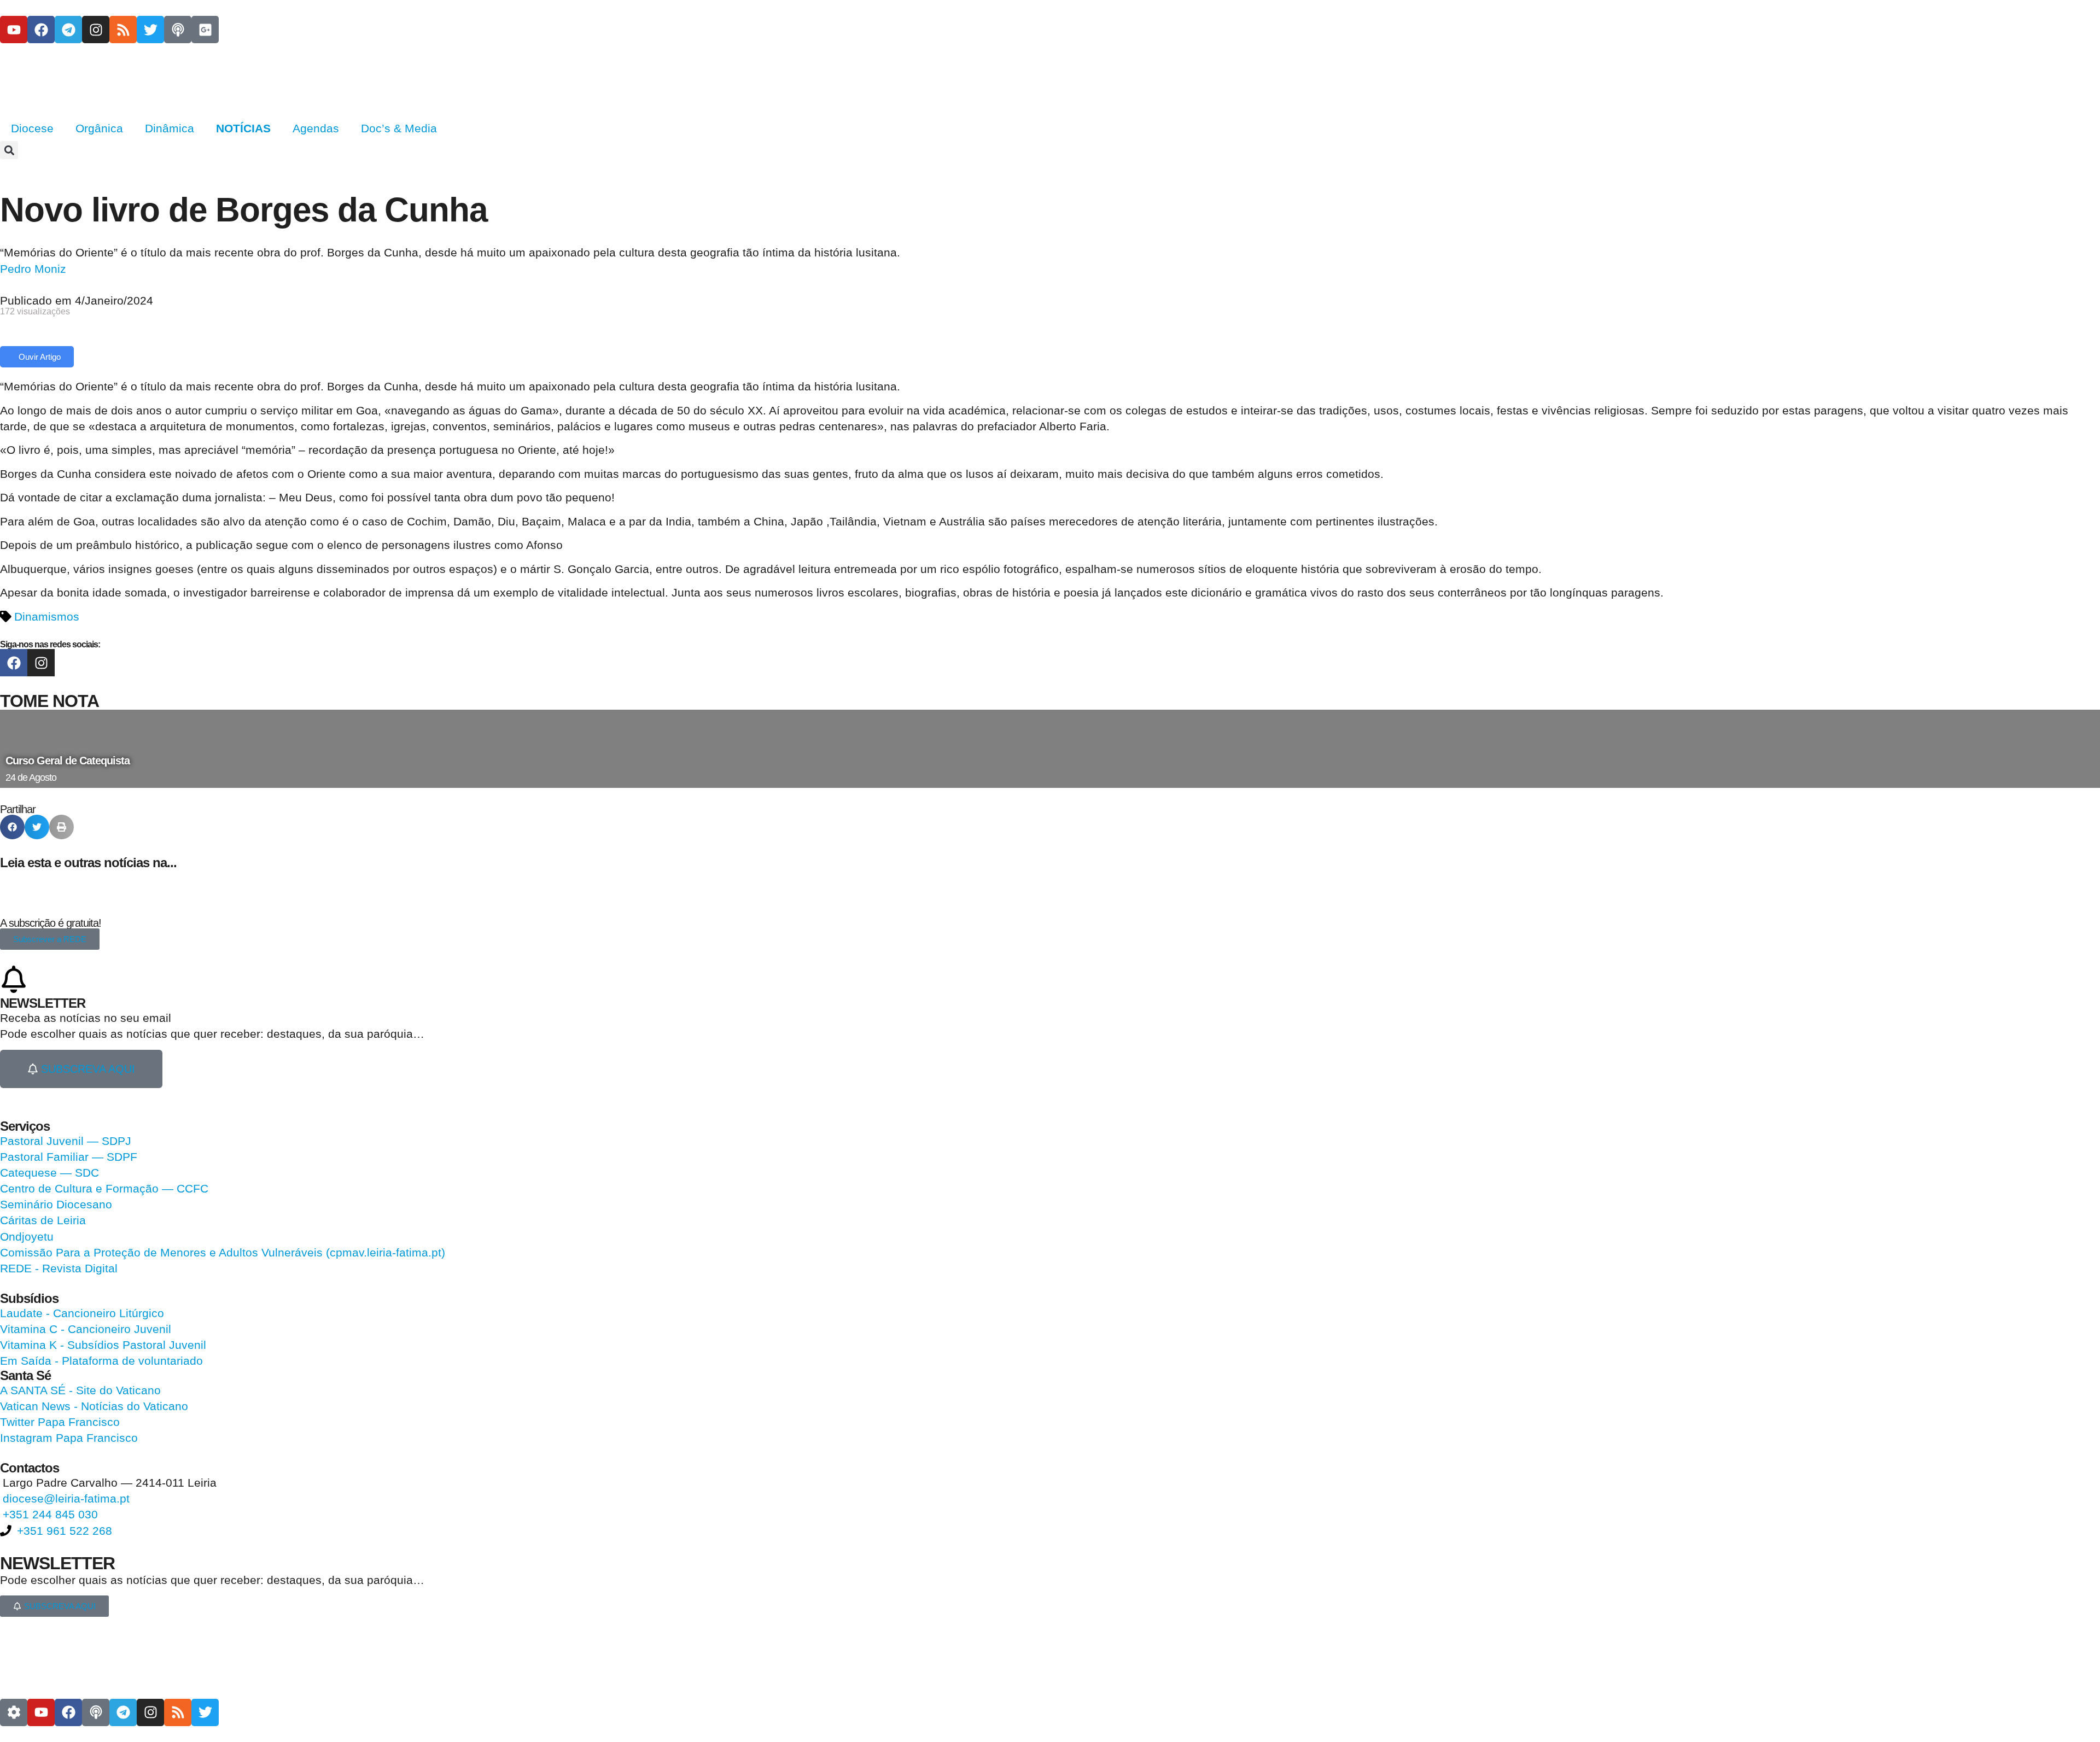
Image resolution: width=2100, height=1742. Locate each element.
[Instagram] (96, 30)
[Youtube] (14, 30)
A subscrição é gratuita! (51, 923)
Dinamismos (47, 616)
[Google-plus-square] (205, 30)
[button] (9, 150)
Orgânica (99, 128)
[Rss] (123, 30)
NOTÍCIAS (243, 128)
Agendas (316, 128)
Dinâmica (170, 128)
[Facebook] (41, 30)
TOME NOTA (49, 701)
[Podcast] (178, 30)
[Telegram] (68, 30)
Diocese (32, 128)
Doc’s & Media (399, 128)
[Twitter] (150, 30)
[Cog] (14, 1712)
